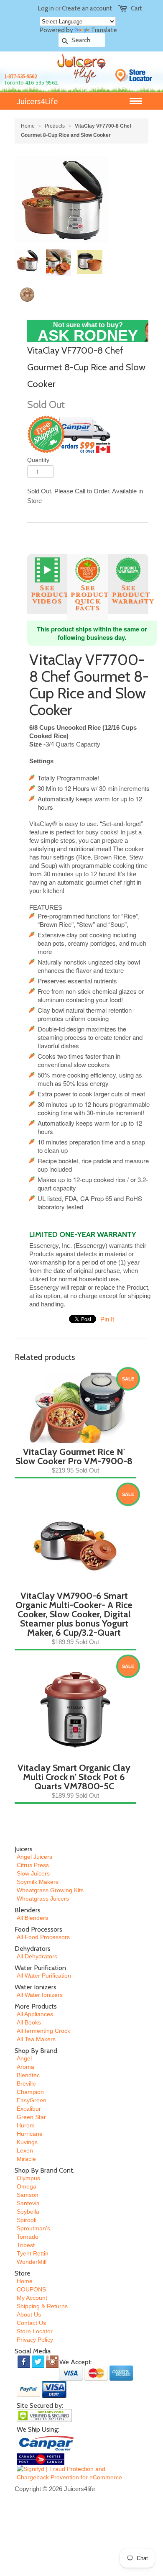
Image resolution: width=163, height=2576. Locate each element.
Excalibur (29, 2109)
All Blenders (32, 1918)
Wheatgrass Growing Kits (50, 1890)
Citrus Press (33, 1865)
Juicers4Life (37, 101)
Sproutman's (33, 2228)
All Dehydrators (37, 1956)
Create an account (87, 8)
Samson (28, 2195)
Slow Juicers (33, 1873)
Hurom (26, 2125)
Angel (24, 2058)
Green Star (31, 2117)
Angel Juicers (34, 1857)
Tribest (26, 2245)
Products (55, 126)
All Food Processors (43, 1937)
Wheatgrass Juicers (43, 1899)
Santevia (28, 2203)
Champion (30, 2092)
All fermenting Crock (43, 2031)
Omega (27, 2186)
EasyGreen (32, 2100)
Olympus (28, 2178)
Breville (26, 2083)
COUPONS (31, 2289)
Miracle (26, 2159)
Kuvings (27, 2142)
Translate (104, 30)
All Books (29, 2022)
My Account (32, 2298)
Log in (46, 8)
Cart (136, 8)
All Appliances (35, 2014)
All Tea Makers (36, 2039)
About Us (29, 2314)
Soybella (28, 2212)
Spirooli (27, 2220)
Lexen (25, 2150)
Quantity (38, 460)
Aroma (25, 2067)
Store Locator (35, 2331)
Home (25, 2281)
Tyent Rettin (33, 2253)
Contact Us (31, 2323)
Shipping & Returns (42, 2306)
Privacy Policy (35, 2340)
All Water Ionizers (40, 1995)
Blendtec (28, 2075)
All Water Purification (44, 1976)
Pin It (107, 1319)
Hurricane (30, 2134)
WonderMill (32, 2262)
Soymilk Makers (38, 1882)
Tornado (28, 2237)
